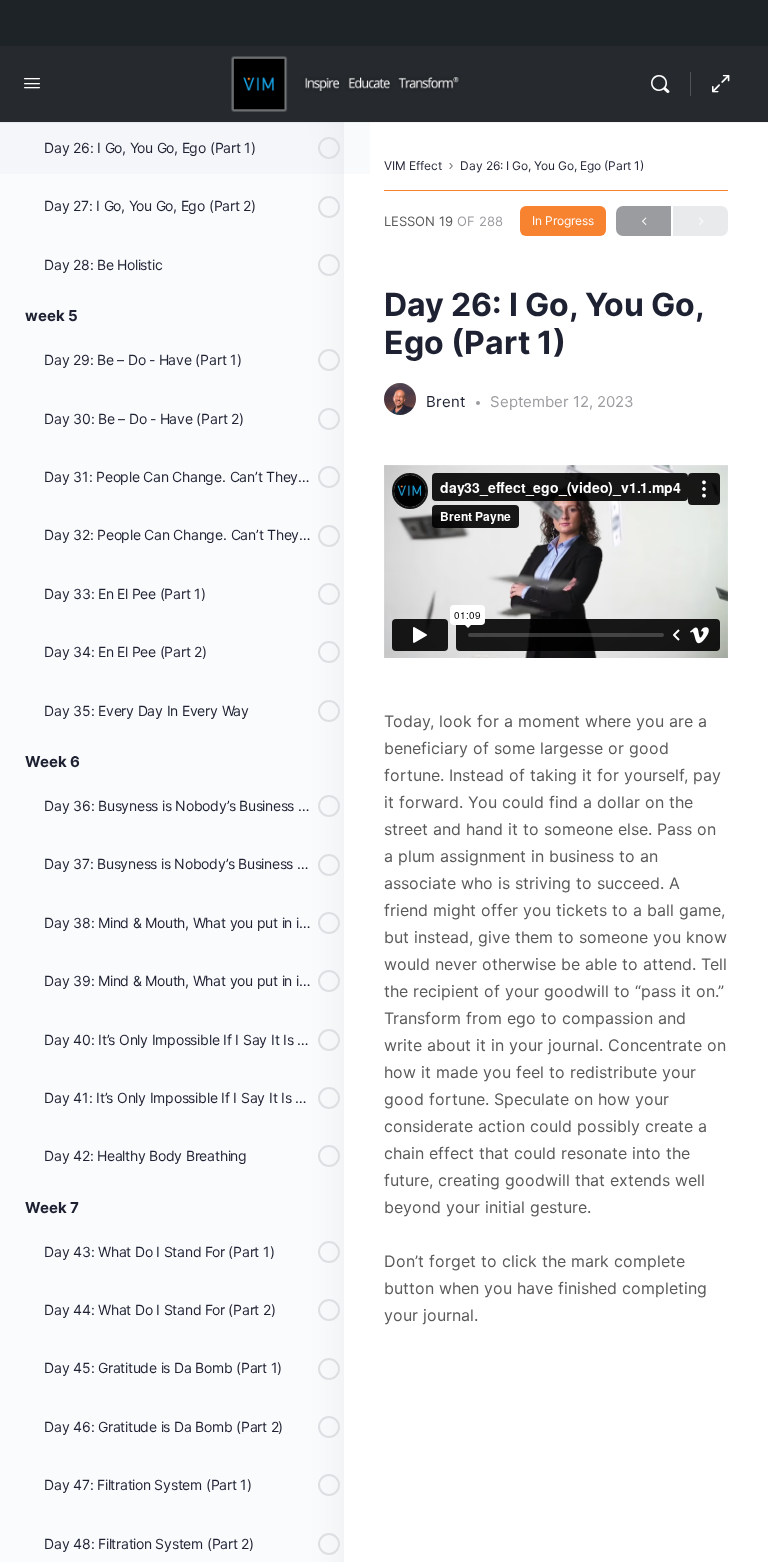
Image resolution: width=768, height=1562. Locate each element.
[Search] (665, 84)
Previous (643, 221)
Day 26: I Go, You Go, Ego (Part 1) (552, 165)
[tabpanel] (556, 897)
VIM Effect (413, 165)
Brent (447, 401)
